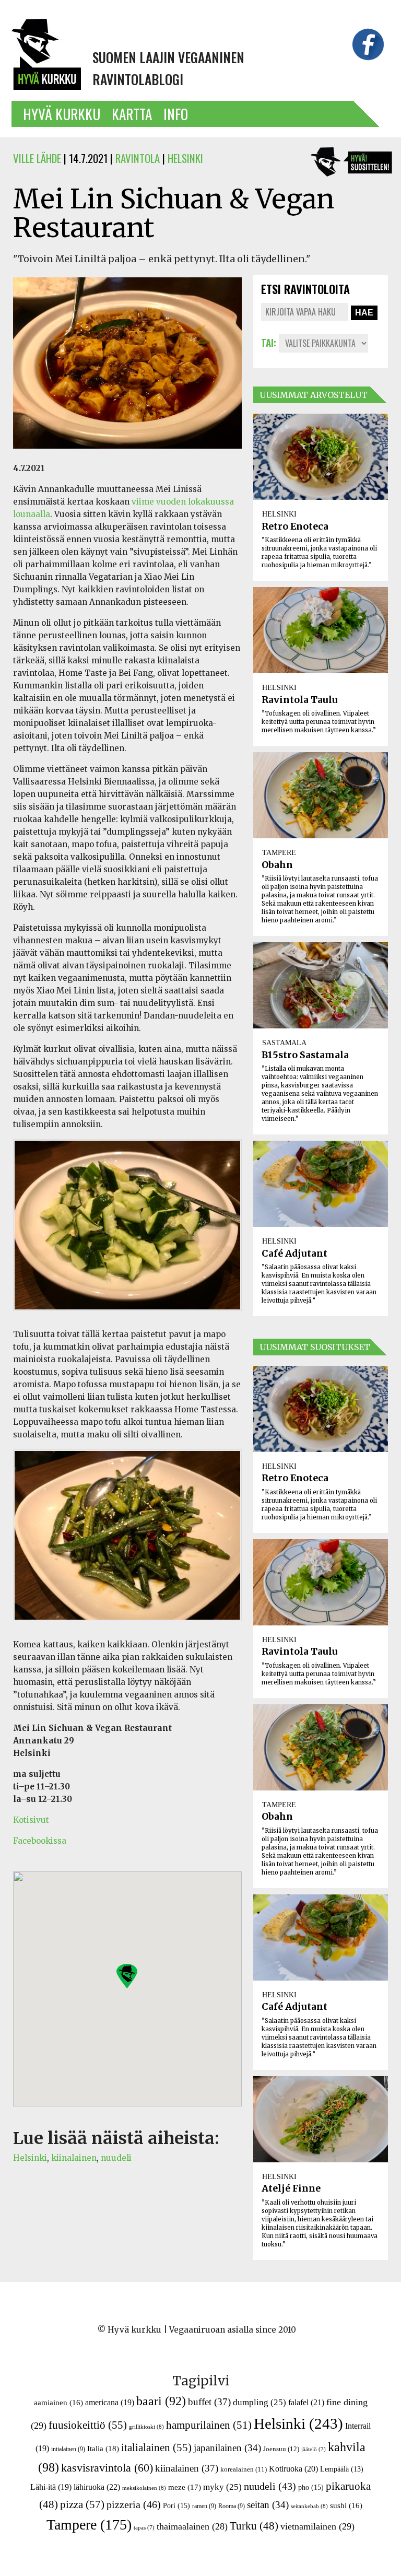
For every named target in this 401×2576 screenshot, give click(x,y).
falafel (306, 2402)
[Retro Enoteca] (321, 457)
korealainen (244, 2469)
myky (222, 2487)
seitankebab (309, 2506)
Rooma (232, 2506)
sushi (346, 2505)
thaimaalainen (192, 2526)
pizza (82, 2504)
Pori (176, 2505)
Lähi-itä (51, 2487)
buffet (209, 2402)
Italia (103, 2448)
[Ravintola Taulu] (321, 630)
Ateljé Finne (291, 2188)
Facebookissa (40, 1841)
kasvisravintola (107, 2468)
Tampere (89, 2525)
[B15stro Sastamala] (321, 985)
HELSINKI (185, 158)
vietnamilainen (317, 2526)
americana (110, 2402)
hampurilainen (209, 2425)
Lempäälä (342, 2469)
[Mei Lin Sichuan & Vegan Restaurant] (127, 455)
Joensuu (281, 2449)
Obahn (277, 865)
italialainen (156, 2448)
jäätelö (314, 2449)
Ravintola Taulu (300, 700)
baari (161, 2401)
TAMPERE (279, 852)
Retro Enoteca (295, 526)
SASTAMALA (284, 1043)
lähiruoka (97, 2487)
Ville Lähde (37, 158)
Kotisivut (31, 1820)
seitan (268, 2505)
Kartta (132, 114)
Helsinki (30, 2158)
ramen (204, 2506)
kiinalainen (74, 2158)
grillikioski (146, 2427)
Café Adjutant (294, 1254)
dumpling (260, 2402)
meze (185, 2487)
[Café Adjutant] (321, 1184)
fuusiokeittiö (88, 2425)
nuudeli (116, 2158)
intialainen (68, 2449)
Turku (254, 2526)
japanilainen (227, 2448)
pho (311, 2487)
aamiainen (58, 2403)
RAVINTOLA (138, 158)
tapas (144, 2528)
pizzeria (134, 2504)
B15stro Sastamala (305, 1055)
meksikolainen (144, 2488)
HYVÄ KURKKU (62, 114)
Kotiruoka (293, 2469)
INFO (176, 114)
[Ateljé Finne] (321, 2119)
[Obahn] (321, 795)
